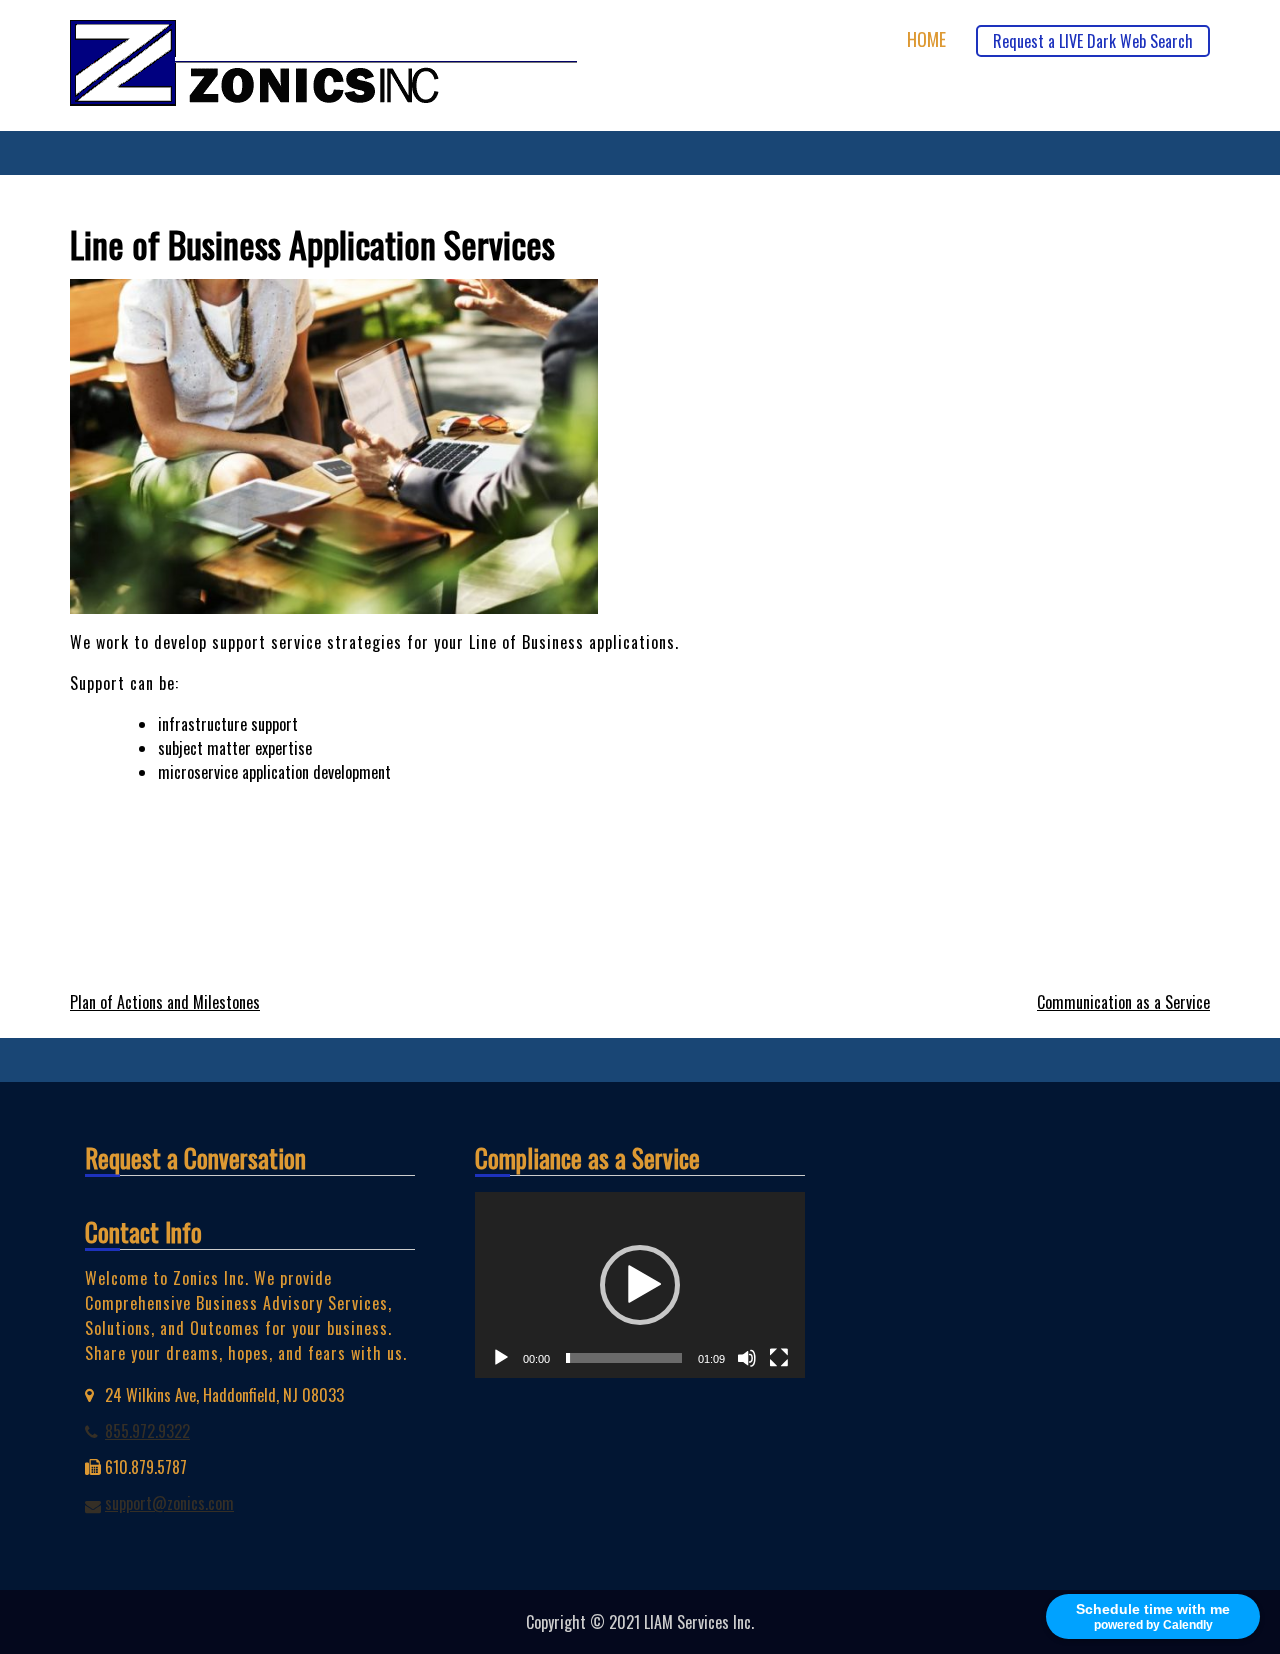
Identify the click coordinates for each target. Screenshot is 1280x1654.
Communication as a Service (1123, 1002)
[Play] (501, 1358)
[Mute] (747, 1358)
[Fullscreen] (779, 1358)
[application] (640, 1285)
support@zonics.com (169, 1503)
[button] (640, 1285)
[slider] (624, 1358)
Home (926, 39)
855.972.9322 (147, 1431)
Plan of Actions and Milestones (165, 1002)
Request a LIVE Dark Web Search (1093, 41)
